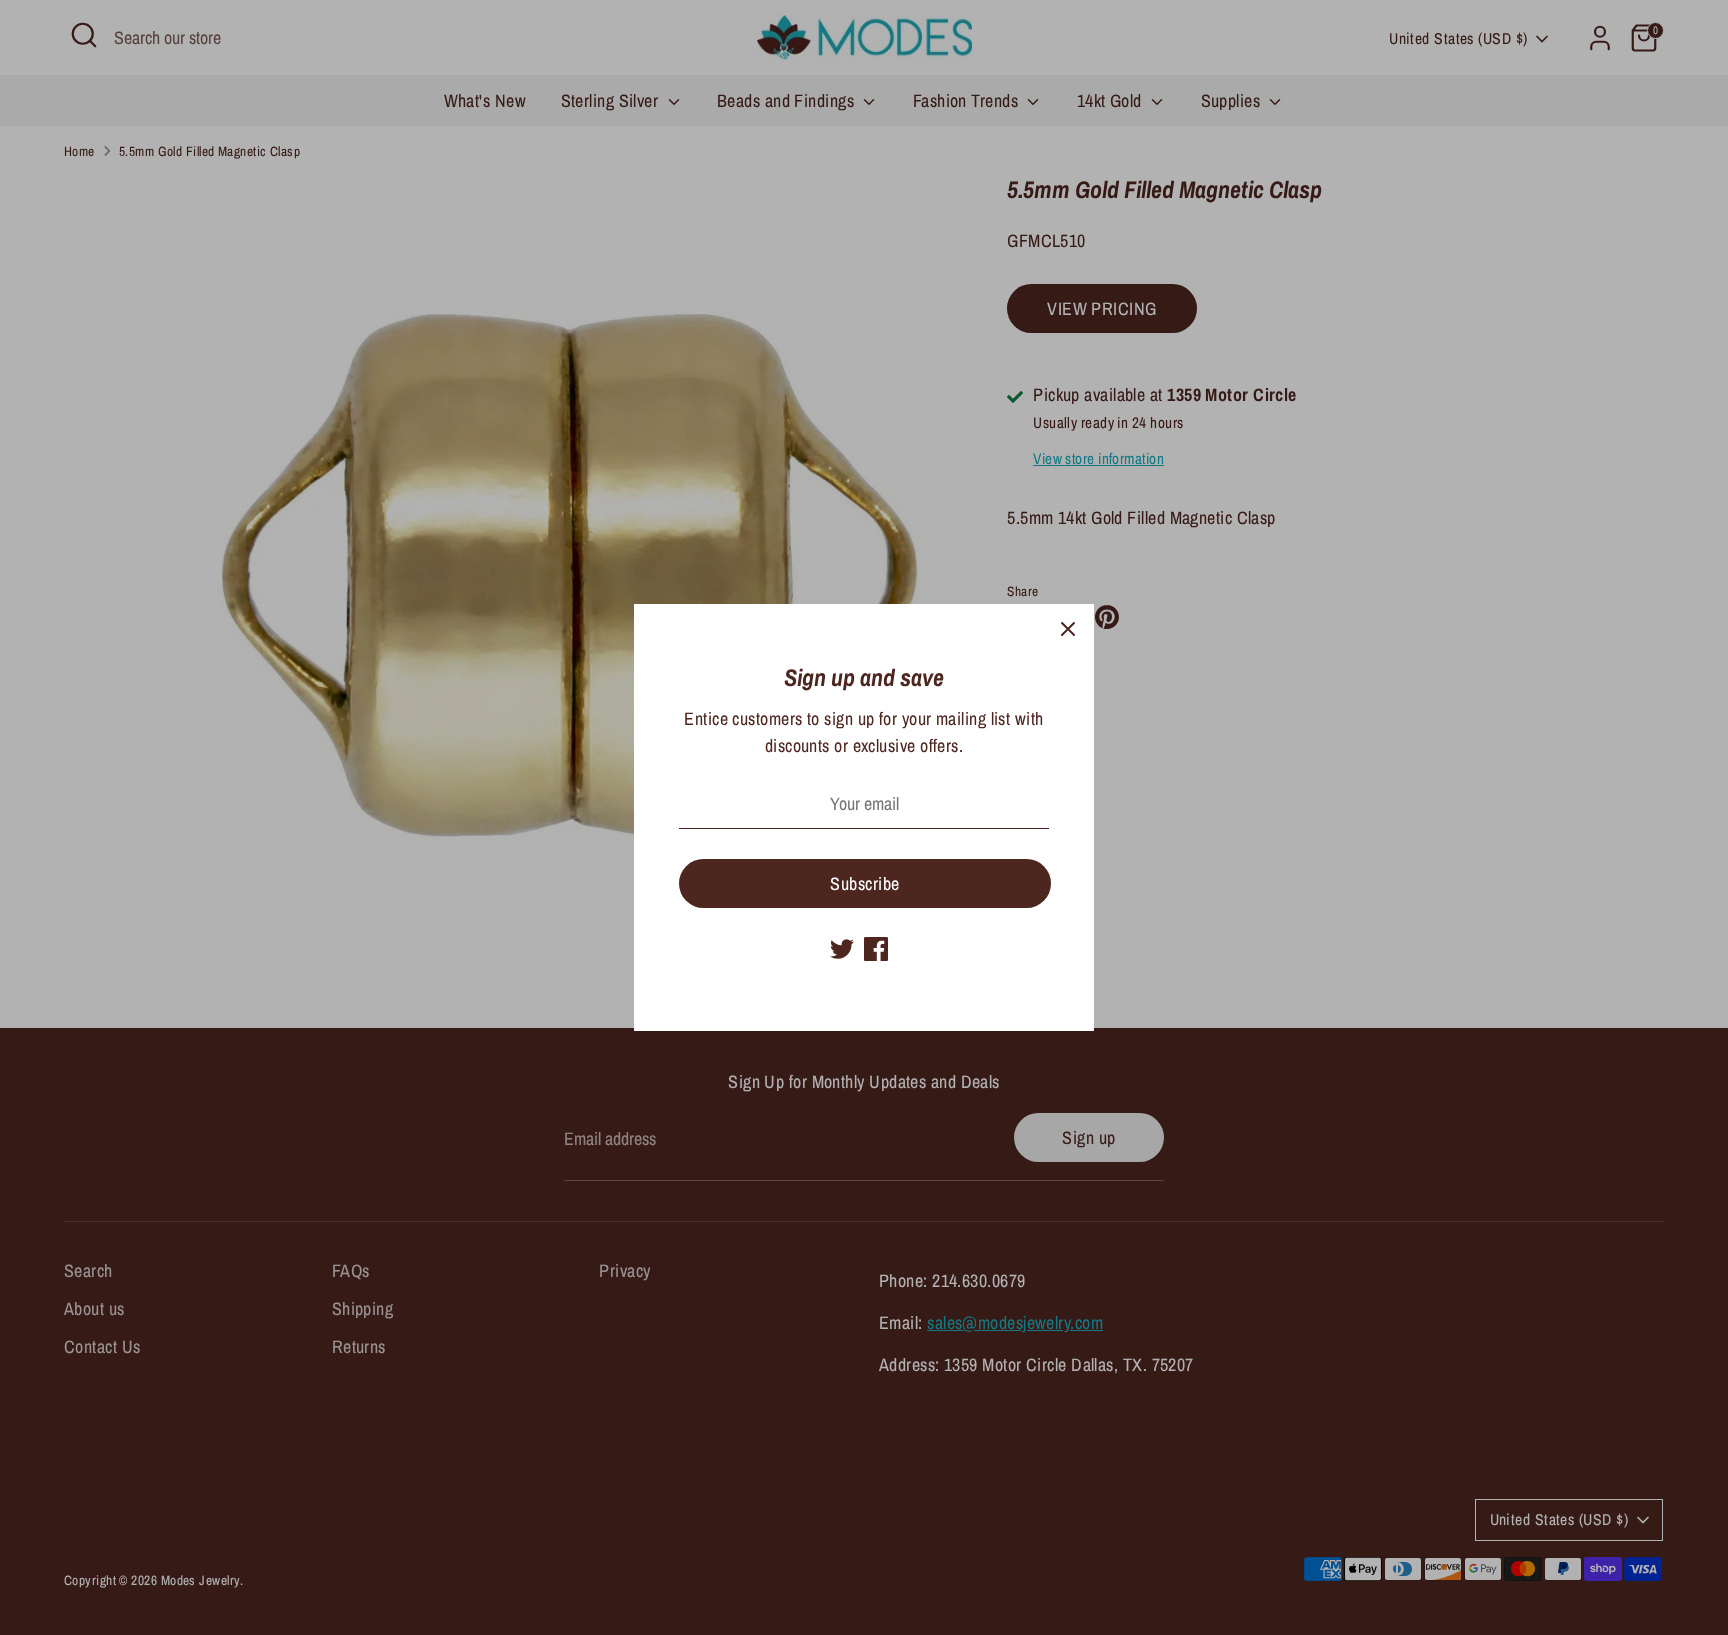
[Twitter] (842, 949)
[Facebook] (876, 949)
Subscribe (864, 883)
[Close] (1068, 630)
